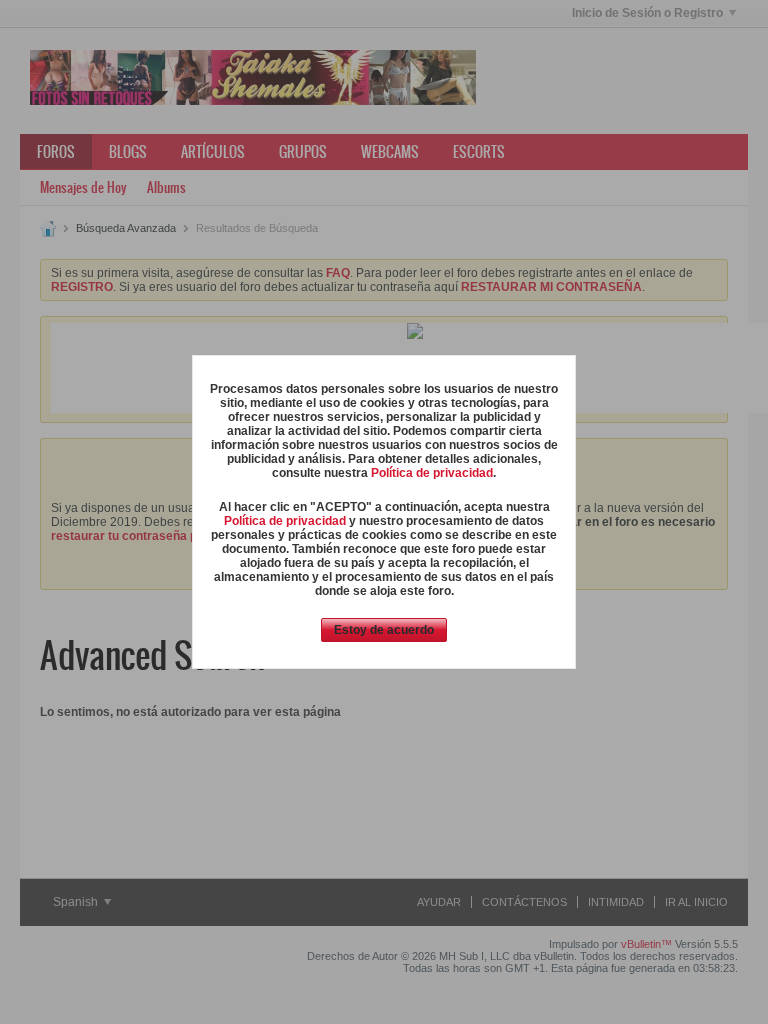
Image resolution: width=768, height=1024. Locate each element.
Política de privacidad (432, 473)
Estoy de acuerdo (384, 630)
